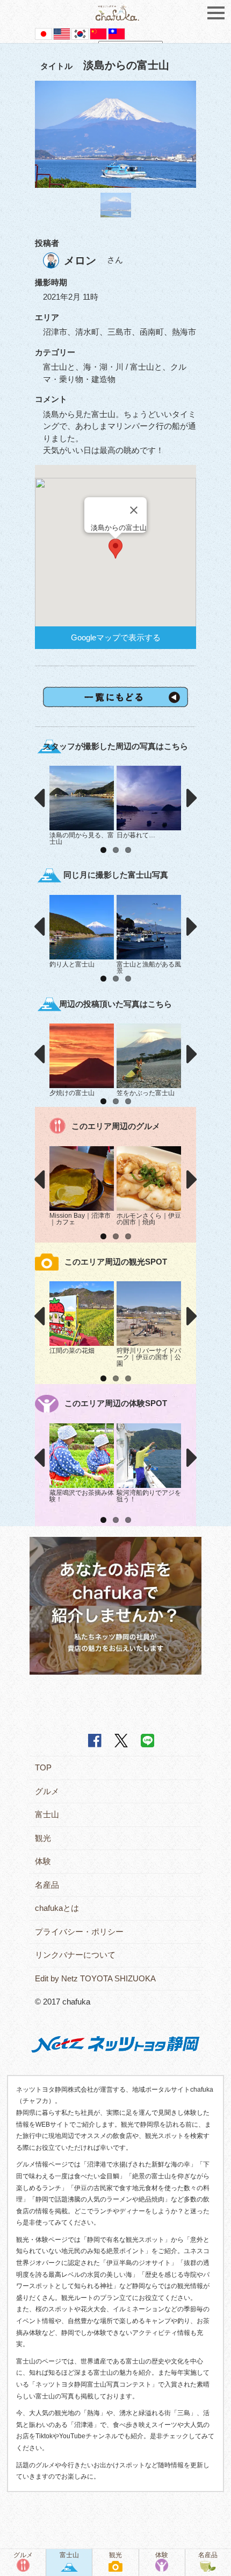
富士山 (47, 1814)
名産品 (47, 1885)
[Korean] (80, 33)
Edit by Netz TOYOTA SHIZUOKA (95, 1978)
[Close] (134, 510)
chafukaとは (57, 1908)
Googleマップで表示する (116, 637)
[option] (115, 135)
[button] (115, 549)
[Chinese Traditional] (117, 33)
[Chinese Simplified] (98, 33)
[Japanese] (44, 33)
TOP (43, 1767)
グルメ (47, 1791)
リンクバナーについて (75, 1955)
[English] (62, 33)
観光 (43, 1838)
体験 (43, 1861)
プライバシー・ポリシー (79, 1932)
